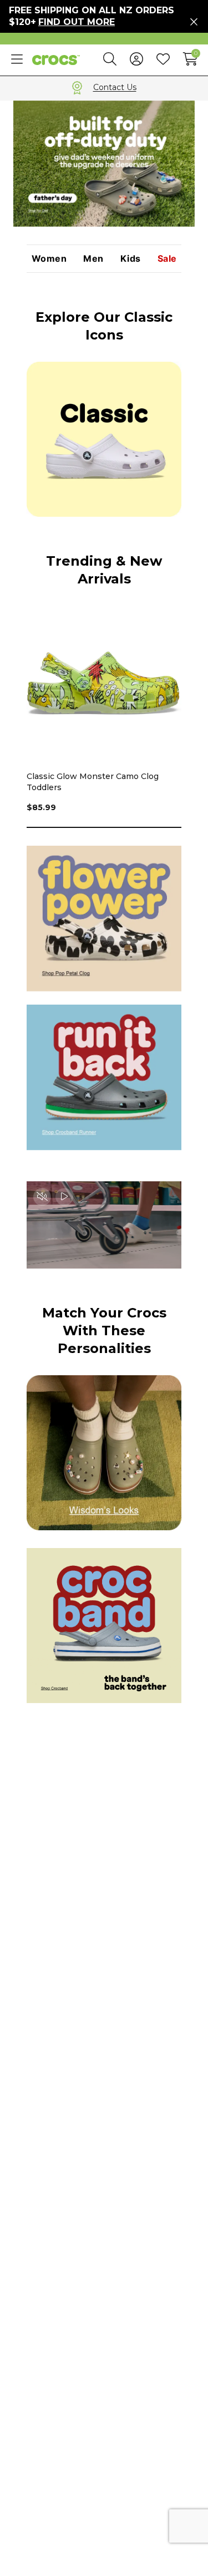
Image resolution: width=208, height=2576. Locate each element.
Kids (131, 259)
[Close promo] (194, 22)
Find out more (77, 22)
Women (49, 259)
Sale (167, 259)
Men (93, 259)
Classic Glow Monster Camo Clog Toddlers (93, 782)
